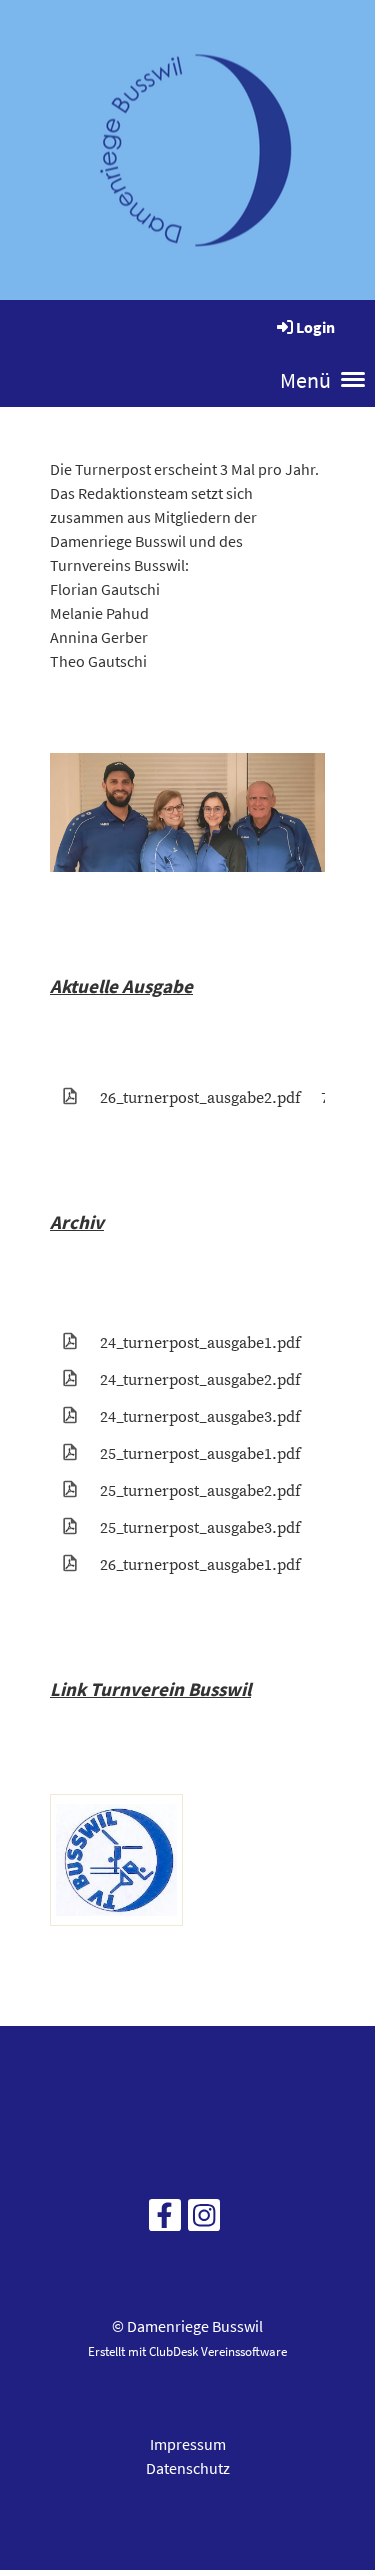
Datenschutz (188, 2468)
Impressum (188, 2444)
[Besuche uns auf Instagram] (204, 2220)
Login (315, 327)
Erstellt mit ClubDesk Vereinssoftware (187, 2351)
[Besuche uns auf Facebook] (165, 2220)
